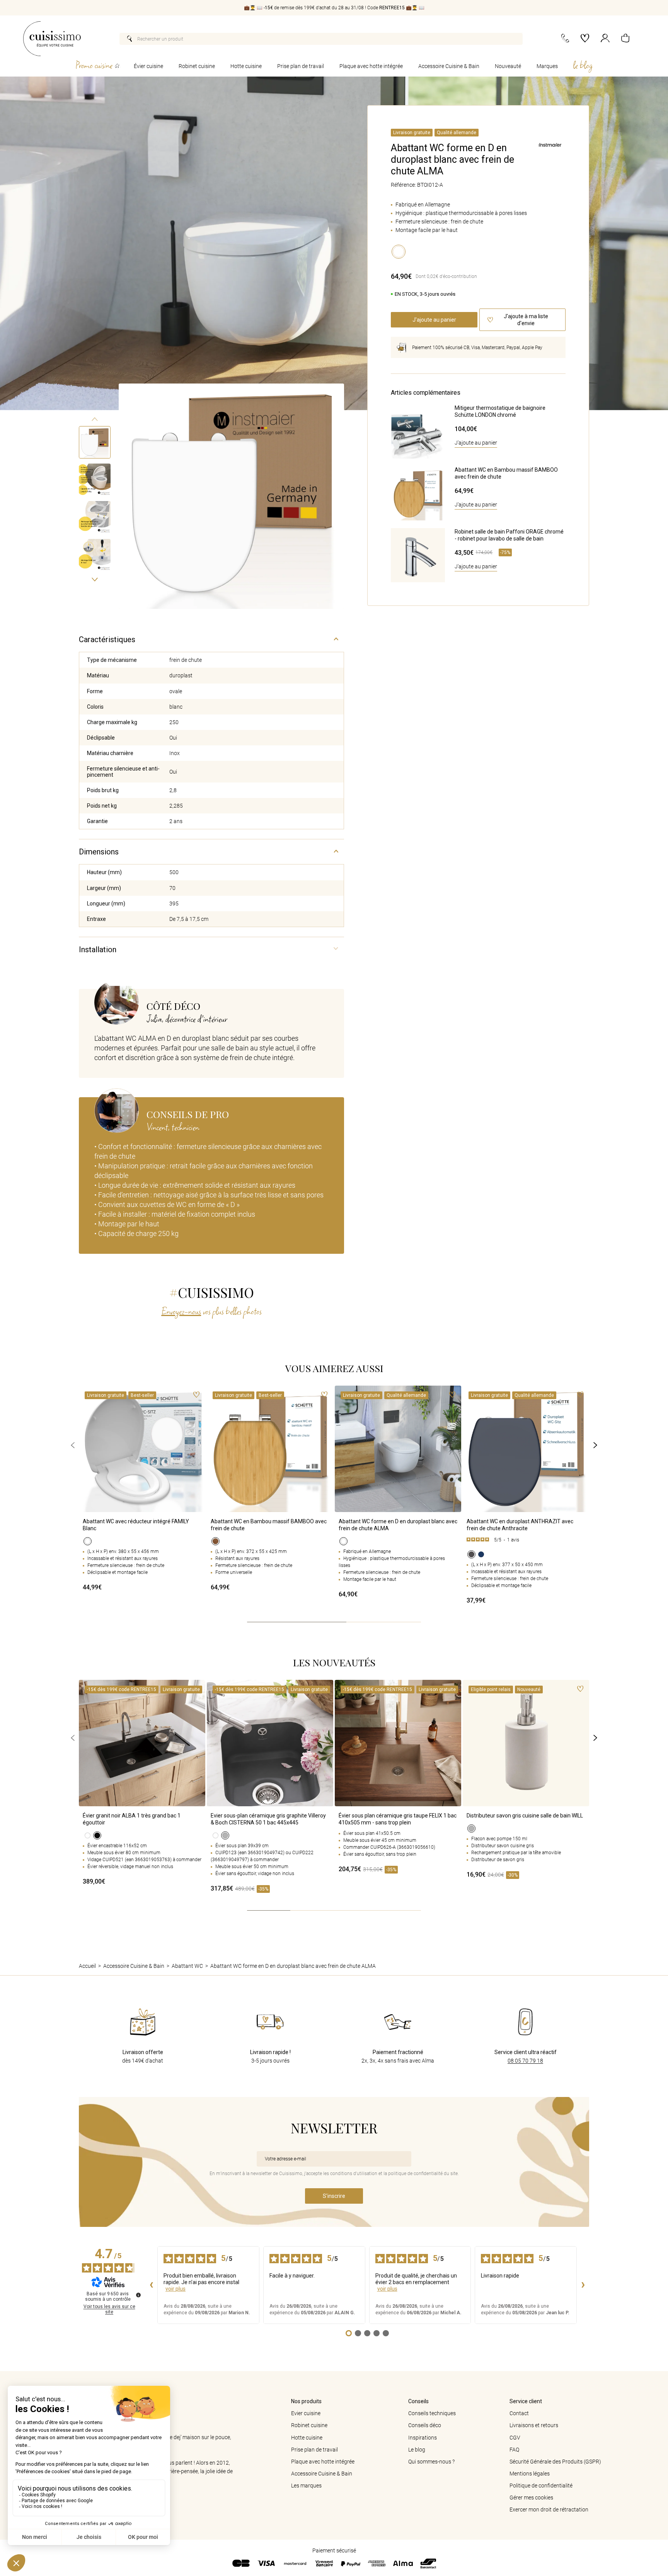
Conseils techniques (432, 2413)
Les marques (306, 2486)
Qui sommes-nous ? (431, 2462)
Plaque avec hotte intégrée (371, 66)
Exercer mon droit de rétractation (549, 2510)
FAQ (514, 2450)
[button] (625, 39)
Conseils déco (425, 2425)
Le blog (417, 2450)
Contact (519, 2413)
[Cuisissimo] (52, 39)
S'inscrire (334, 2196)
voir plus (176, 2289)
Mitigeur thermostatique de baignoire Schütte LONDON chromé (500, 411)
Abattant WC (187, 1966)
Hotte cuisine (246, 66)
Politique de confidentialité (541, 2486)
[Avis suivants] (583, 2285)
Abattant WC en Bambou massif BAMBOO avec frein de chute (506, 473)
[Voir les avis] (526, 1541)
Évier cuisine (148, 66)
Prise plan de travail (301, 66)
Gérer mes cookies (531, 2498)
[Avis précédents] (151, 2285)
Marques (547, 66)
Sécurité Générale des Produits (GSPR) (555, 2462)
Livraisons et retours (534, 2425)
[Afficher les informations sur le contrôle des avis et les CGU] (138, 2295)
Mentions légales (530, 2474)
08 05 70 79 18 (525, 2061)
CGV (515, 2438)
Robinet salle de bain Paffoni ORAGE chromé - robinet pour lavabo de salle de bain (509, 535)
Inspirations (423, 2438)
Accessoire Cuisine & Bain (449, 66)
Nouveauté (508, 66)
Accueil (87, 1966)
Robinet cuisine (197, 66)
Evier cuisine (306, 2413)
